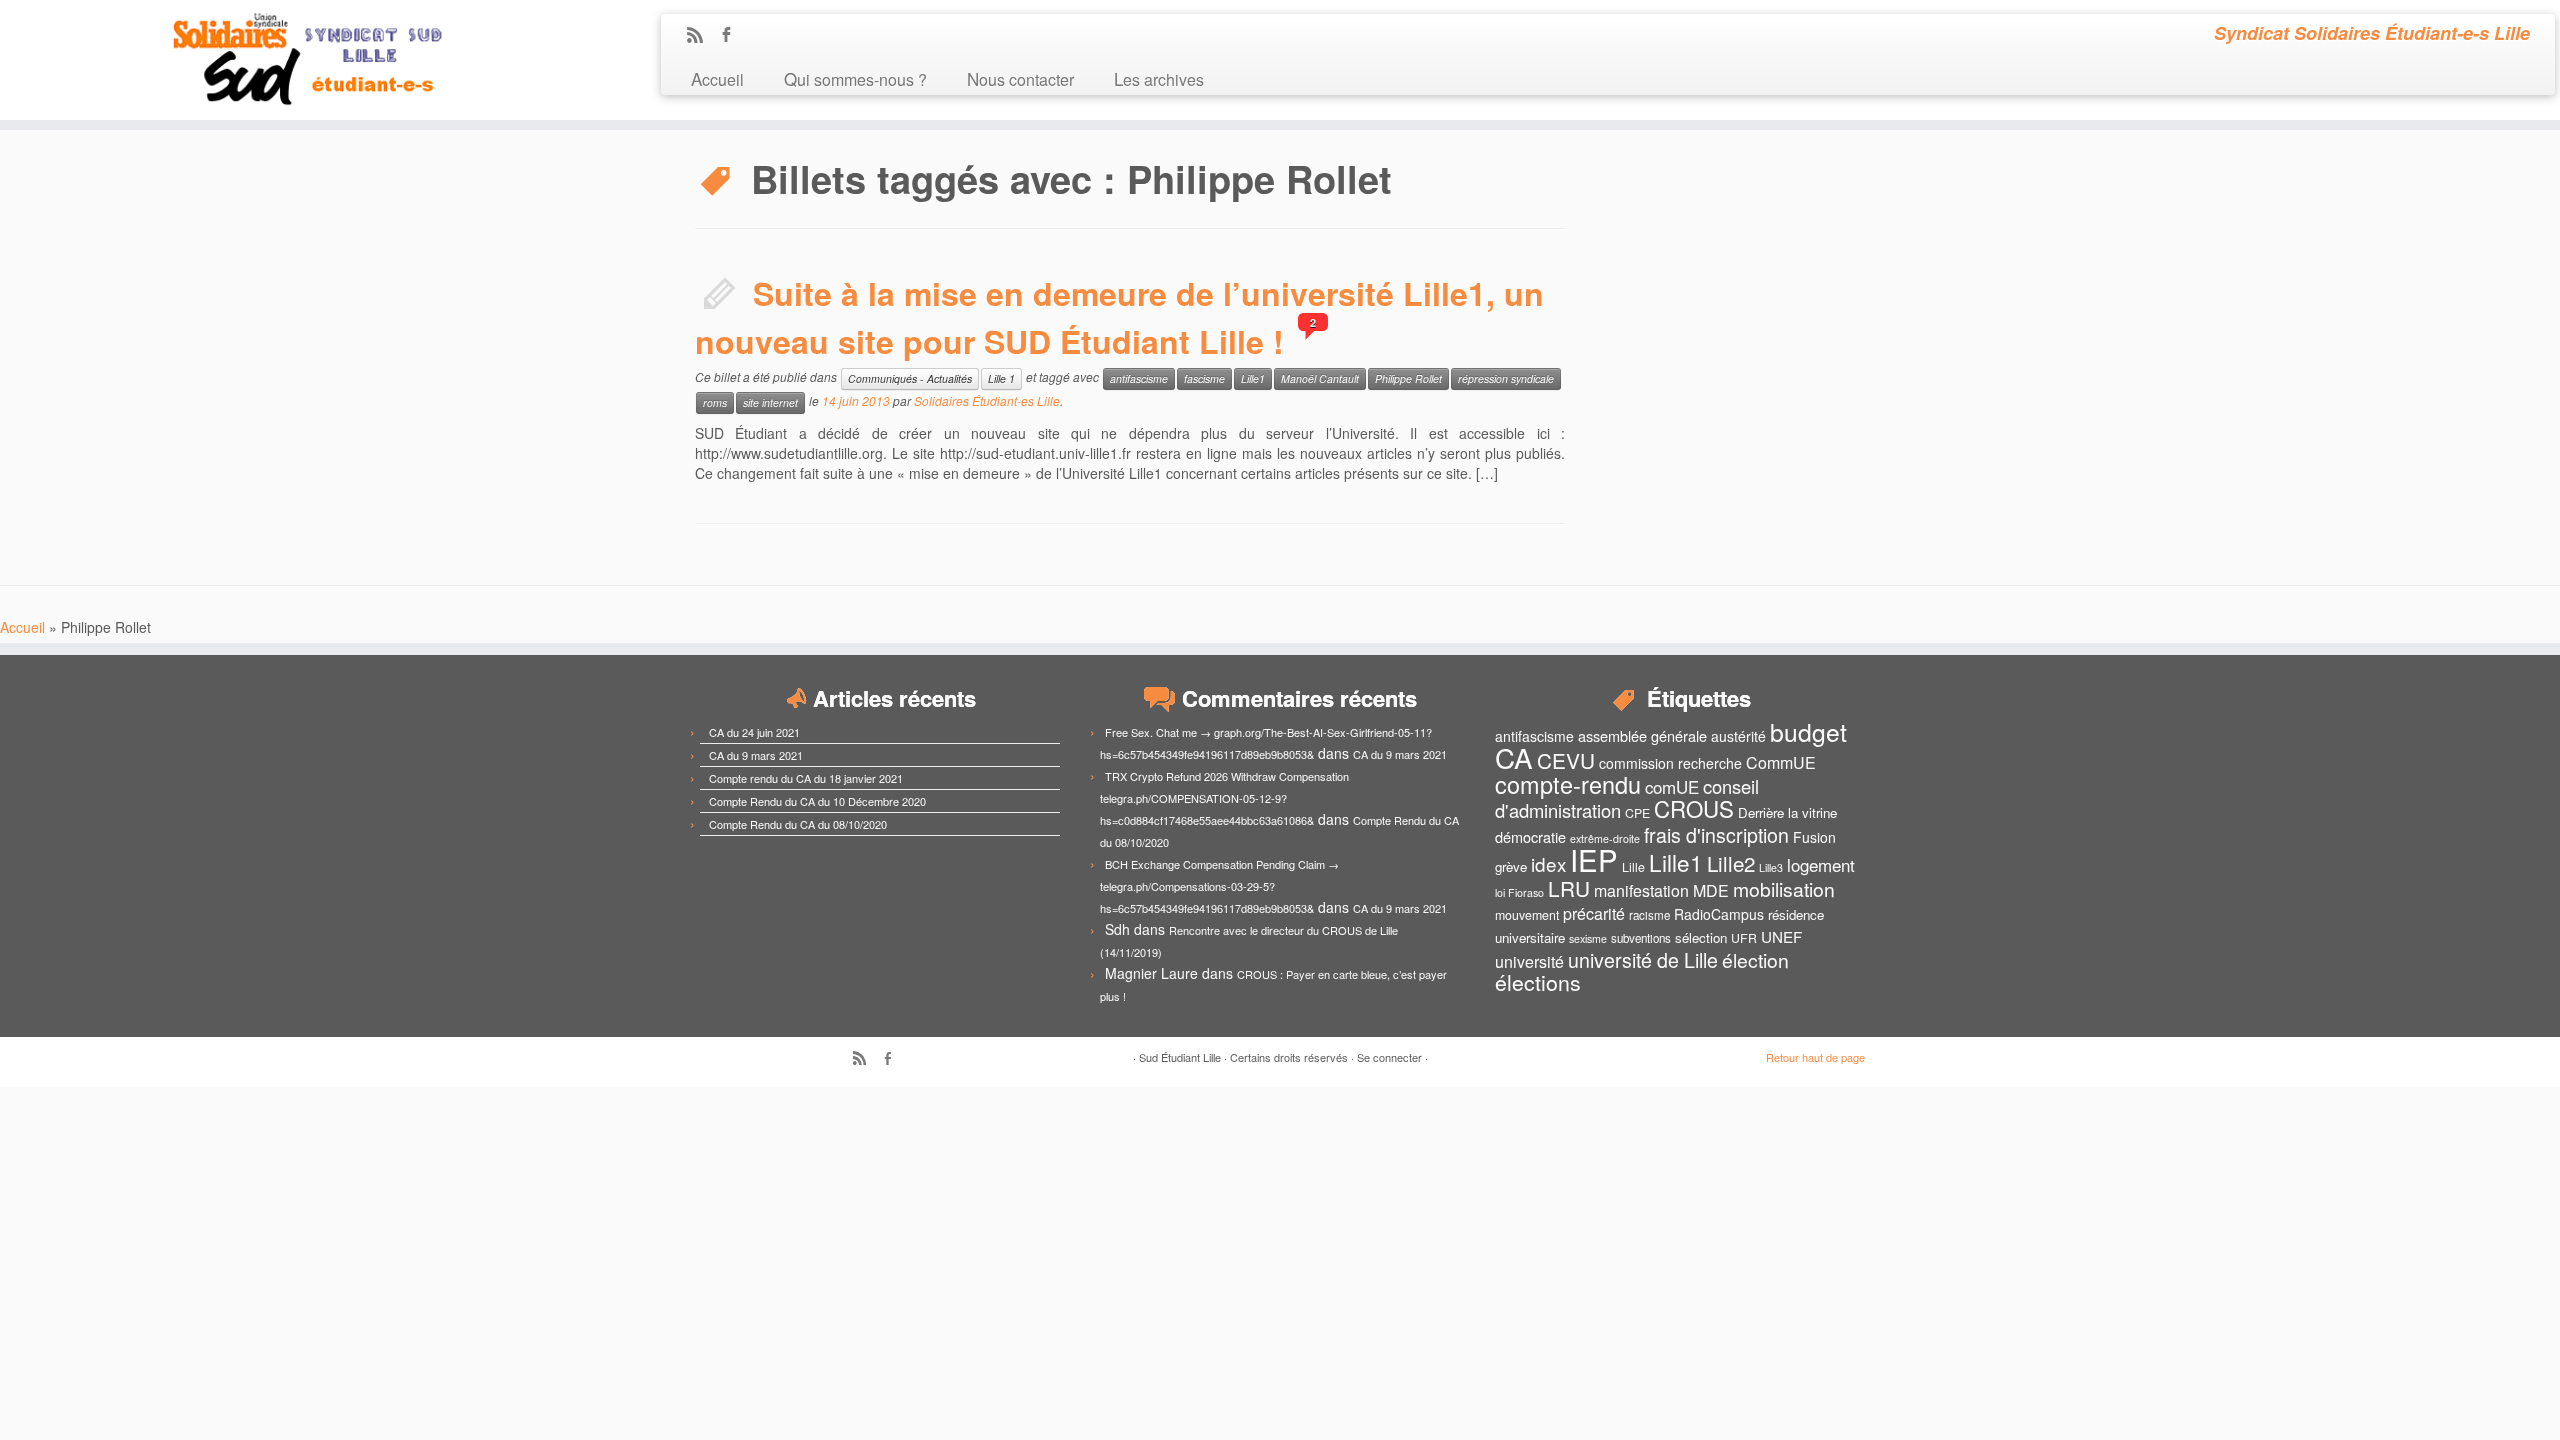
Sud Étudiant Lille (1180, 1057)
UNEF (1781, 936)
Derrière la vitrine (1787, 812)
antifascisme (1139, 378)
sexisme (1588, 938)
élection (1755, 960)
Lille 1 (1001, 378)
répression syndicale (1506, 378)
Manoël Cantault (1320, 378)
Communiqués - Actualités (910, 378)
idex (1548, 863)
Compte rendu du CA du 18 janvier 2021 (806, 778)
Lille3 (1771, 867)
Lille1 (1253, 378)
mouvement (1527, 915)
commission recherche (1670, 763)
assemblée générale (1642, 735)
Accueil (717, 78)
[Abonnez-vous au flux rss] (701, 36)
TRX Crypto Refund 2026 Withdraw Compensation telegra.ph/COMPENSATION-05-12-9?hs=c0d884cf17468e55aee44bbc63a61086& (1224, 798)
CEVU (1566, 760)
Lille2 (1731, 863)
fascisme (1204, 378)
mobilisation (1784, 889)
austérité (1738, 736)
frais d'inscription (1716, 834)
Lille (1633, 867)
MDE (1711, 890)
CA (1514, 757)
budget (1808, 731)
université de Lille (1643, 959)
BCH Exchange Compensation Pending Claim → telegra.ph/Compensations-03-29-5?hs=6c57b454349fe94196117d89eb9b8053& (1219, 886)
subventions (1641, 938)
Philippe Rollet (1408, 378)
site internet (770, 402)
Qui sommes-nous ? (855, 78)
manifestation (1641, 890)
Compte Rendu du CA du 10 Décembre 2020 (817, 801)
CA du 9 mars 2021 (756, 755)
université (1529, 961)
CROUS (1694, 808)
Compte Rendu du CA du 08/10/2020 (798, 824)
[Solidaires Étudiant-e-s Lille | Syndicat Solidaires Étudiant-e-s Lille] (295, 60)
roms (715, 402)
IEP (1594, 859)
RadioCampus (1719, 914)
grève (1511, 866)
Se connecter (1389, 1057)
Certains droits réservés (1289, 1057)
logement (1821, 865)
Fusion (1814, 837)
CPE (1637, 813)
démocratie (1530, 836)
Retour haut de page (1815, 1057)
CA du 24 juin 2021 (754, 732)
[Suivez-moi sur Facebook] (732, 36)
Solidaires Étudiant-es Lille (987, 400)
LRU (1569, 888)
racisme (1649, 915)
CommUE (1781, 762)
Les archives (1159, 78)
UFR (1744, 938)
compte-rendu (1568, 784)
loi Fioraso (1519, 892)
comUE (1672, 787)
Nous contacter (1020, 78)
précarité (1594, 913)
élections (1538, 982)
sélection (1701, 937)
